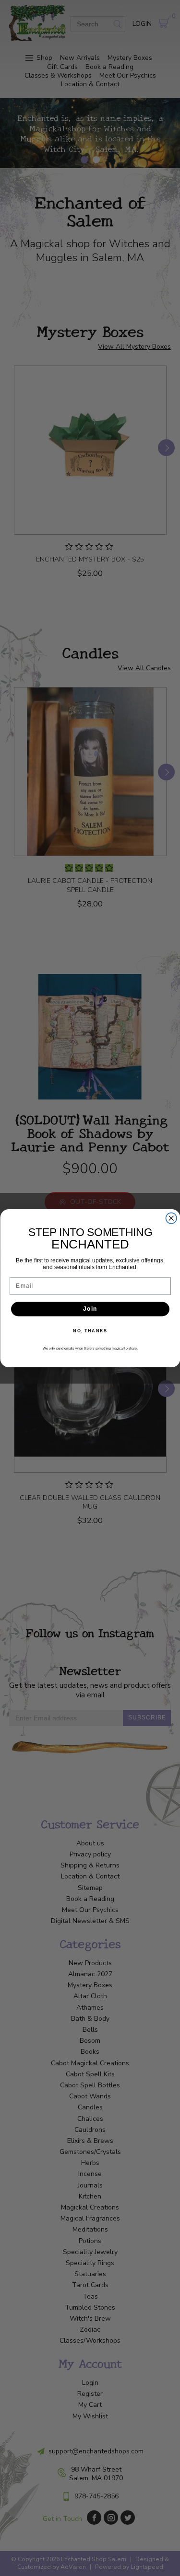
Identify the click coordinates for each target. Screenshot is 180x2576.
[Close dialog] (171, 1218)
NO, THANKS (90, 1331)
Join (90, 1309)
